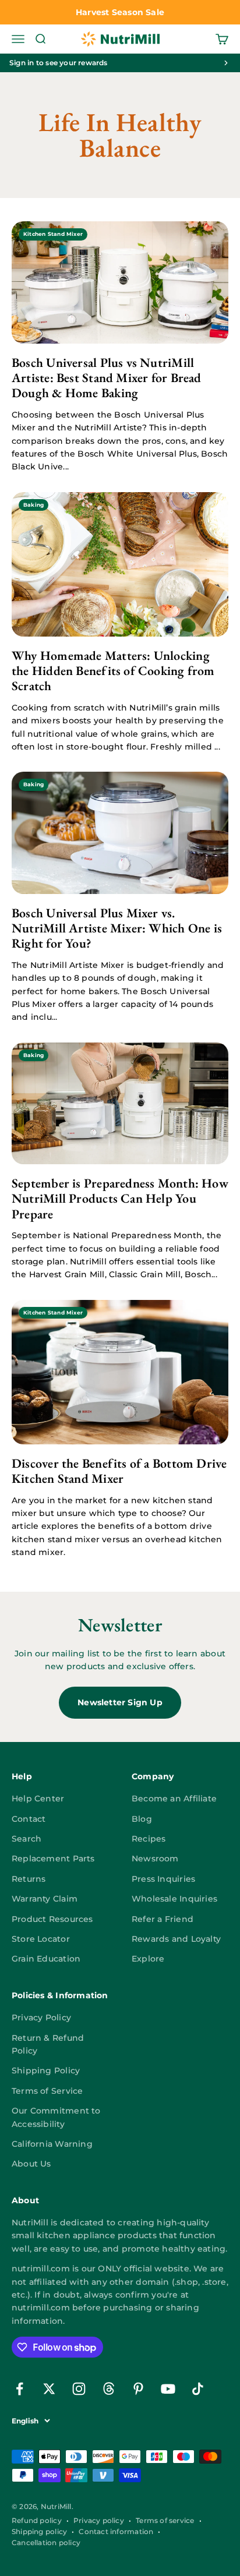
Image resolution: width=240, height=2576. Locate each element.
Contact (29, 1819)
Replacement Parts (53, 1858)
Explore (148, 1959)
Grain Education (46, 1959)
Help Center (38, 1798)
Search (27, 1839)
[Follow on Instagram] (79, 2389)
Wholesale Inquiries (174, 1899)
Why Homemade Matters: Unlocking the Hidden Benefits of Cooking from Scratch (113, 671)
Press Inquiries (163, 1879)
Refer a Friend (163, 1919)
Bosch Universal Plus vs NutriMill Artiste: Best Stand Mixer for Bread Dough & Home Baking (107, 378)
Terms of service (165, 2520)
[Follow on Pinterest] (138, 2389)
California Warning (52, 2144)
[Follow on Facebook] (20, 2389)
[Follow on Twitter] (49, 2389)
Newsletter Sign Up (120, 1702)
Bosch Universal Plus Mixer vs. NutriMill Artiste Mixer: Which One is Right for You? (117, 928)
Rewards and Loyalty (176, 1939)
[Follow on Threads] (109, 2389)
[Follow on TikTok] (198, 2389)
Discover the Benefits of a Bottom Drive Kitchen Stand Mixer (119, 1471)
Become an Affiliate (174, 1798)
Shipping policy (39, 2531)
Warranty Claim (45, 1899)
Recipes (149, 1839)
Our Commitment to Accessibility (56, 2117)
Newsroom (155, 1858)
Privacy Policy (41, 2017)
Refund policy (37, 2520)
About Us (31, 2164)
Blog (142, 1819)
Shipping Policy (46, 2070)
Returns (29, 1879)
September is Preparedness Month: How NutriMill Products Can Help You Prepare (120, 1199)
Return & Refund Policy (48, 2044)
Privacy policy (99, 2520)
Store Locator (41, 1939)
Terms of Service (47, 2091)
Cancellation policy (46, 2543)
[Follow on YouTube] (168, 2389)
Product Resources (52, 1919)
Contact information (116, 2531)
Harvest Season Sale (120, 12)
